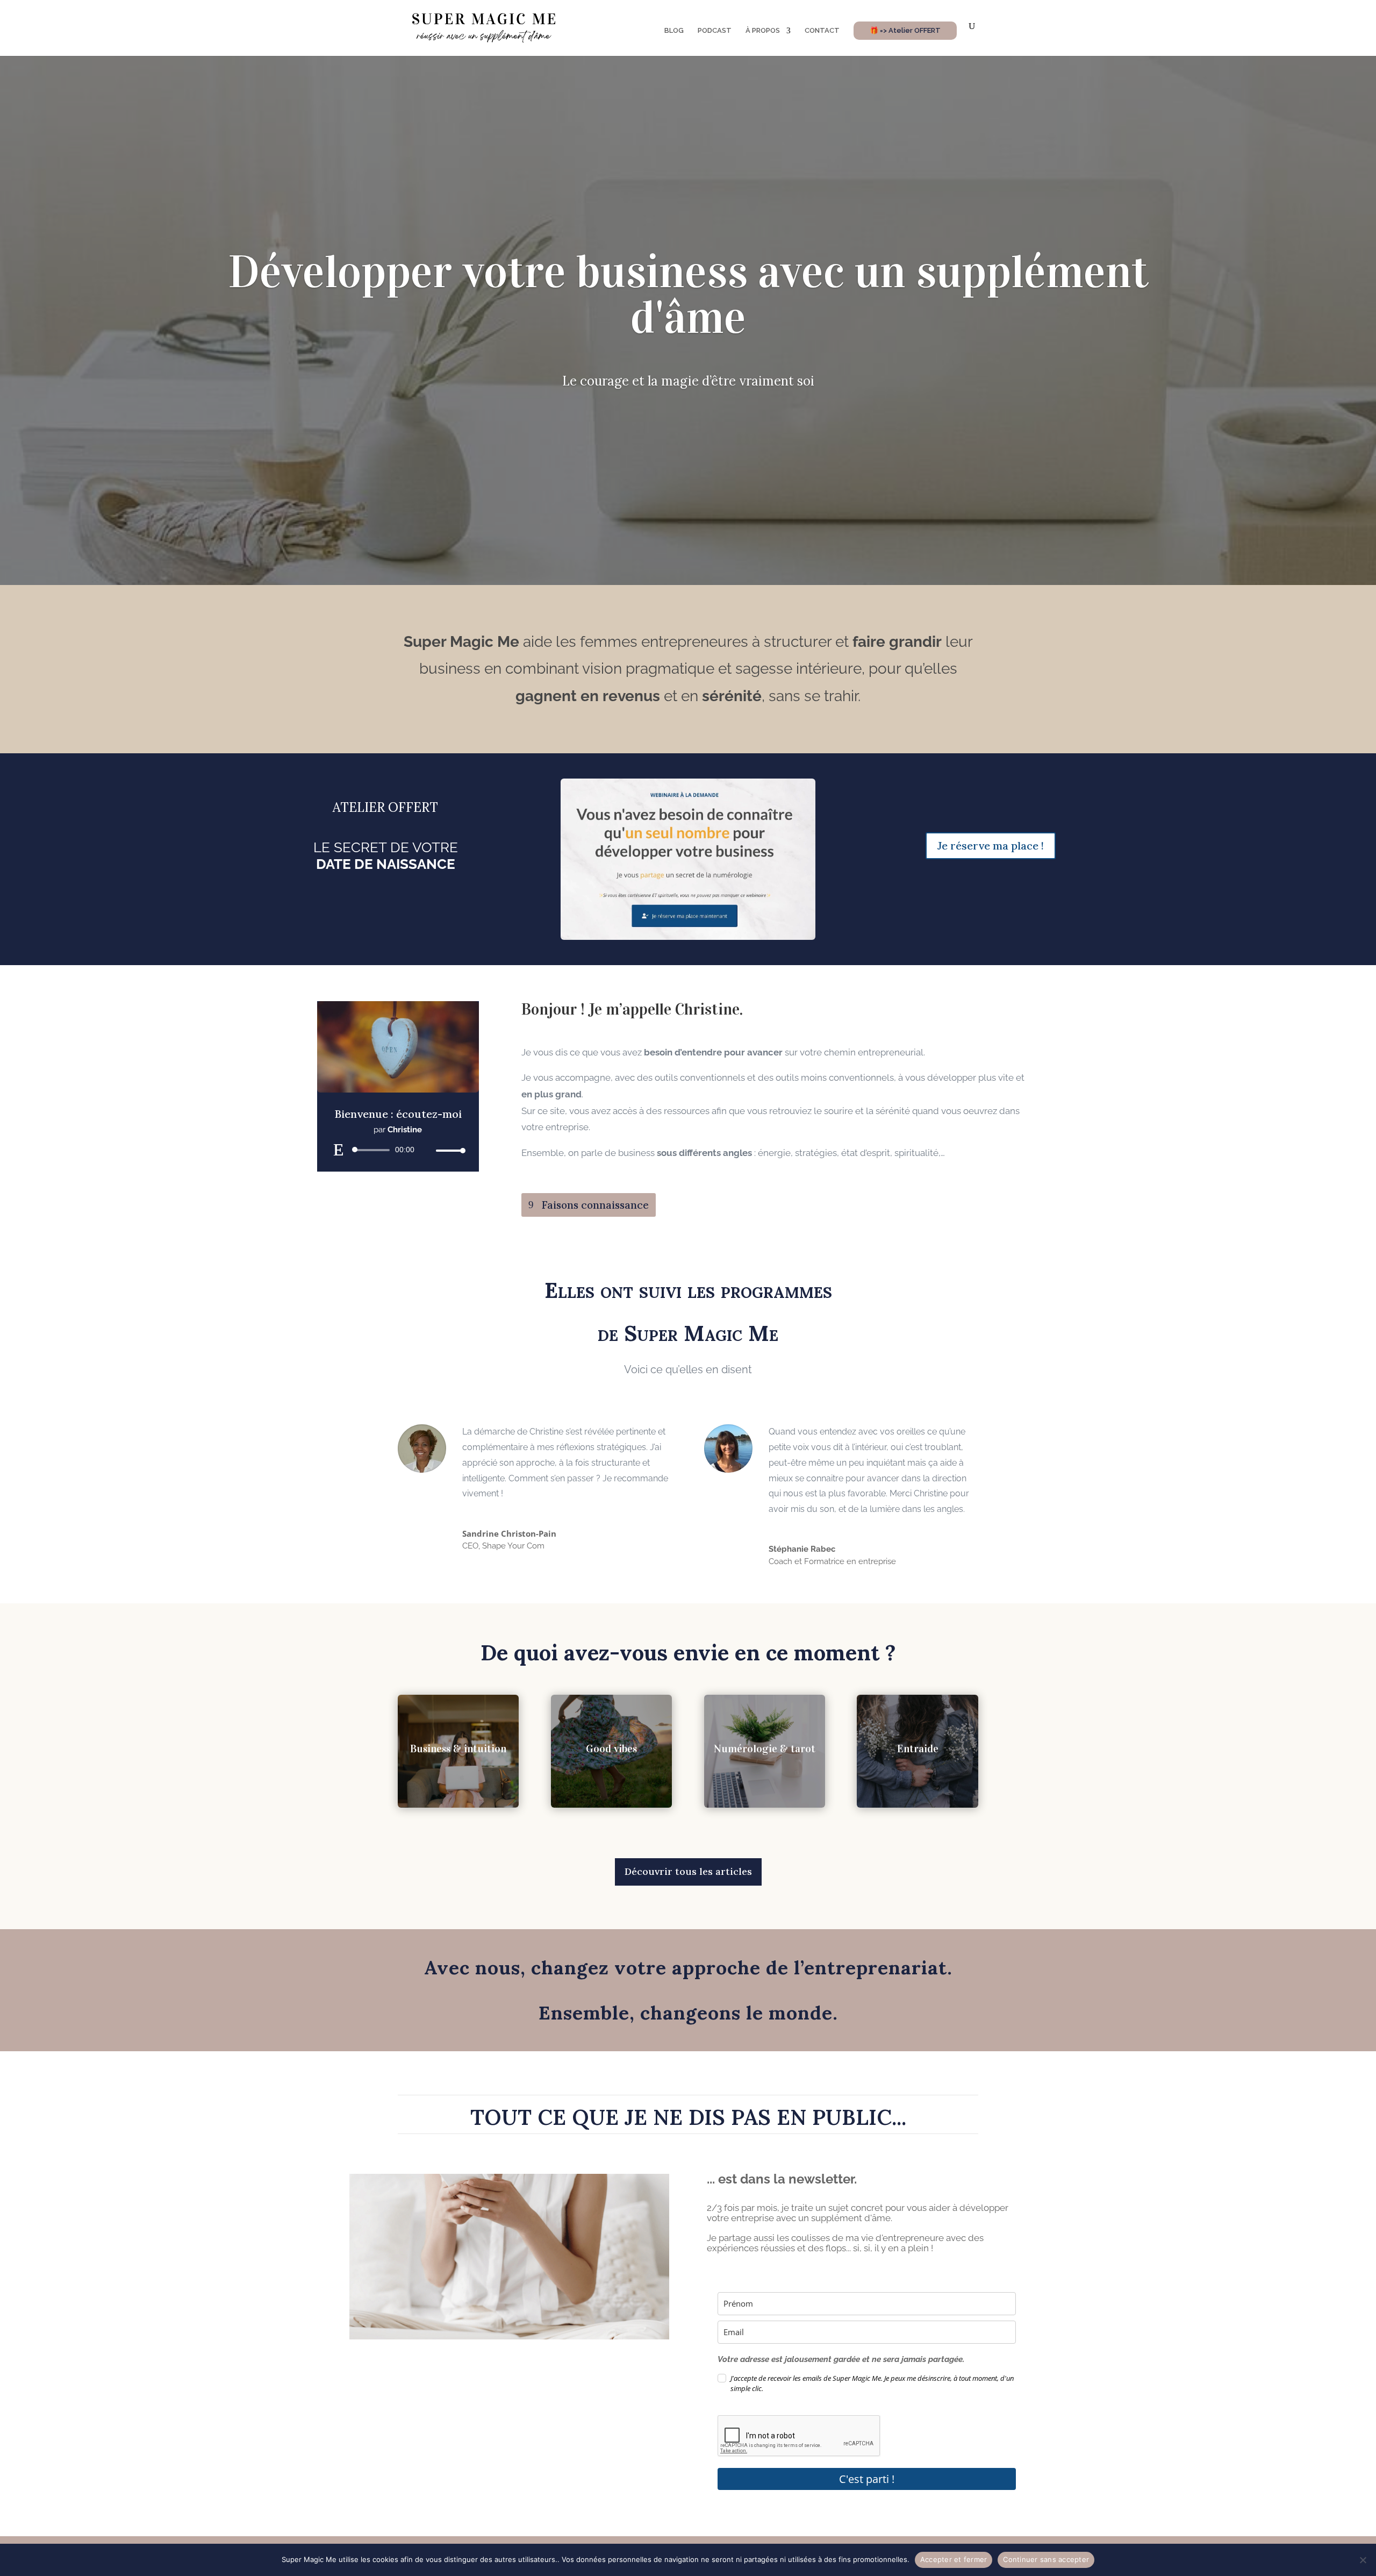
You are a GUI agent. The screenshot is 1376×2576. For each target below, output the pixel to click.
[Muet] (427, 1151)
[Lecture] (339, 1150)
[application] (398, 1150)
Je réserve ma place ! (991, 845)
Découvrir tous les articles (688, 1871)
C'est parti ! (867, 2479)
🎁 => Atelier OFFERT (905, 30)
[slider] (448, 1150)
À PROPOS (763, 31)
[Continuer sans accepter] (1363, 2560)
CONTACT (822, 31)
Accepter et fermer (954, 2559)
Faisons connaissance (595, 1205)
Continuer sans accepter (1046, 2559)
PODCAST (715, 31)
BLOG (674, 31)
